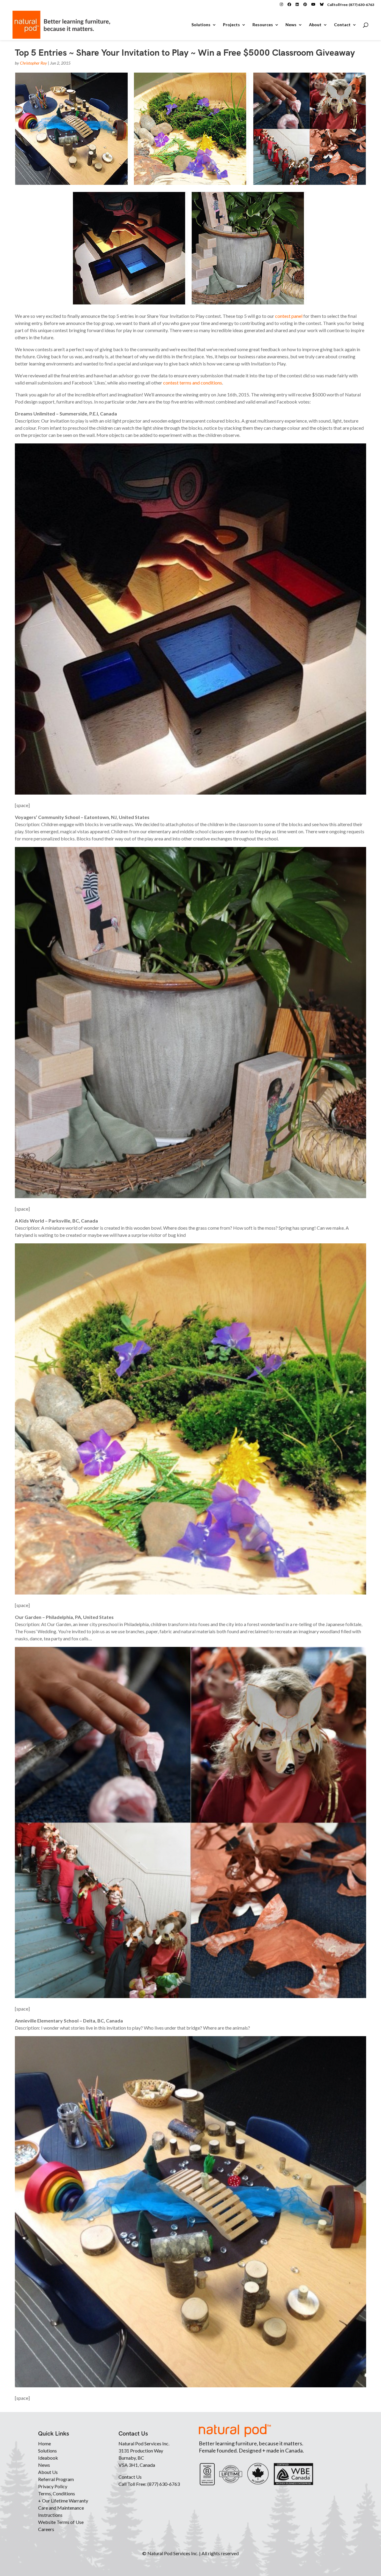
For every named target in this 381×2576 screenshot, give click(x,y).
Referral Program (56, 2479)
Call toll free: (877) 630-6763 (351, 5)
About (315, 25)
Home (44, 2443)
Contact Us (130, 2477)
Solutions (201, 25)
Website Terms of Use (61, 2522)
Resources (263, 25)
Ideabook (48, 2458)
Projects (231, 25)
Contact (342, 25)
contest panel (289, 316)
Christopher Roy (33, 63)
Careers (46, 2529)
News (291, 25)
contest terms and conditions (193, 383)
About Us (48, 2472)
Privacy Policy (53, 2486)
